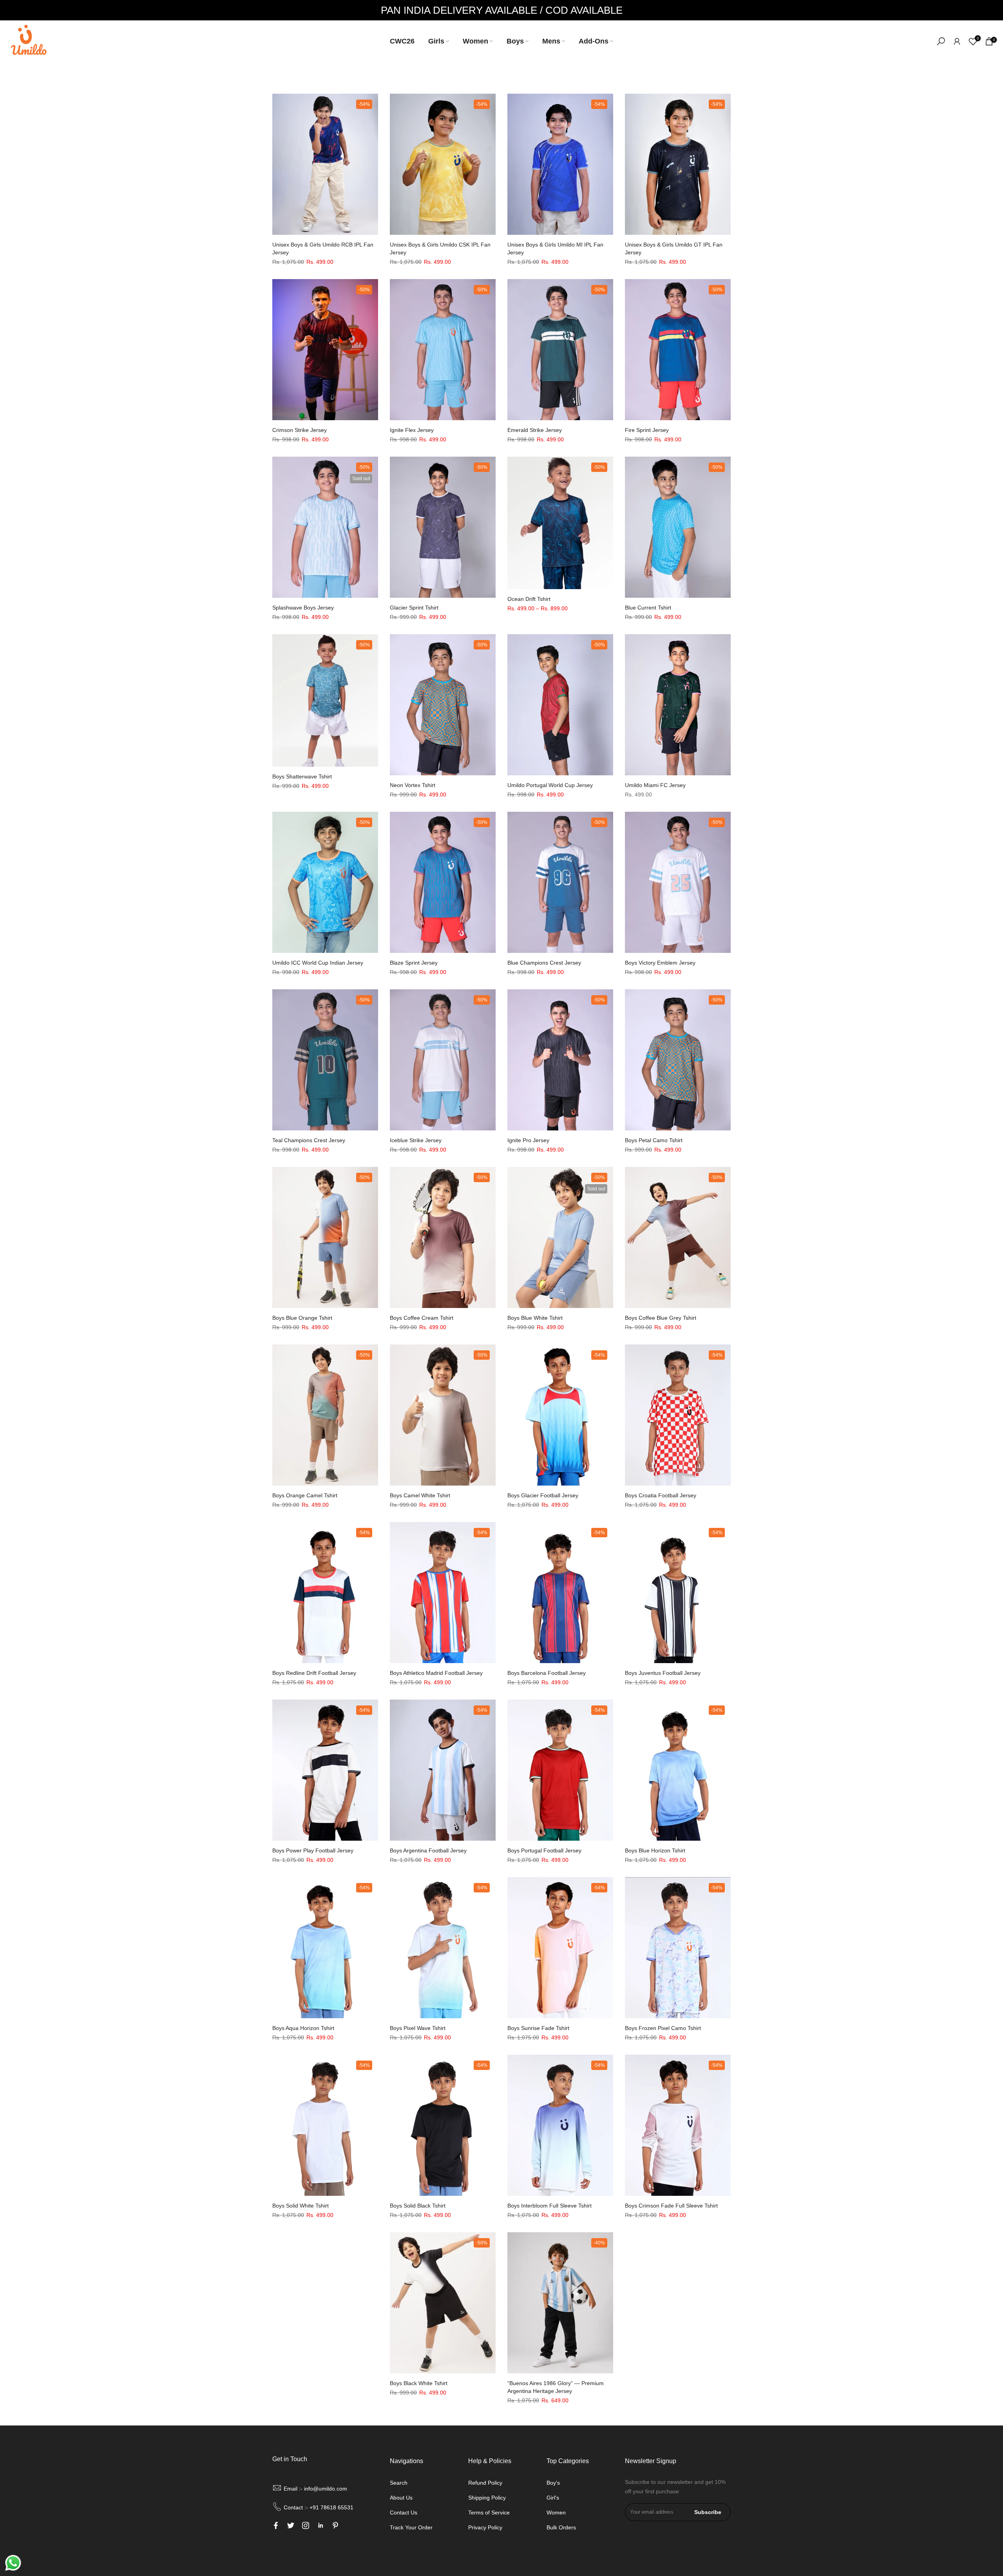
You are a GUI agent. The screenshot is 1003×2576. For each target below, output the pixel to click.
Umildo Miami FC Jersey (655, 785)
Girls (436, 41)
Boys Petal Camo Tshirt (654, 1140)
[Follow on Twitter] (291, 2525)
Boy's (553, 2483)
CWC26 (402, 41)
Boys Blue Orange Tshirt (302, 1318)
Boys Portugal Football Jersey (544, 1850)
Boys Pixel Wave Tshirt (418, 2028)
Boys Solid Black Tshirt (418, 2206)
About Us (401, 2498)
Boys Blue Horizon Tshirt (655, 1850)
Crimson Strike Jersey (300, 430)
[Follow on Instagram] (306, 2525)
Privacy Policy (485, 2527)
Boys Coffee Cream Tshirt (422, 1318)
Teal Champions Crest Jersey (309, 1140)
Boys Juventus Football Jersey (663, 1673)
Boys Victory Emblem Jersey (660, 963)
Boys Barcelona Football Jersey (547, 1673)
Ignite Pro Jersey (528, 1140)
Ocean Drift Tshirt (529, 599)
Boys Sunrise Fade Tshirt (538, 2028)
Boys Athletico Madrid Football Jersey (436, 1673)
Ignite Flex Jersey (412, 430)
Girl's (553, 2498)
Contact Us (404, 2513)
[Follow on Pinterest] (335, 2525)
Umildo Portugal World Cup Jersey (550, 785)
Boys (515, 41)
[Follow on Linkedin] (320, 2525)
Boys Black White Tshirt (419, 2383)
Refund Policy (485, 2483)
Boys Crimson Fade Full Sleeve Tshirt (671, 2206)
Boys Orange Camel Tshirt (305, 1495)
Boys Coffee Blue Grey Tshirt (661, 1318)
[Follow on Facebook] (276, 2525)
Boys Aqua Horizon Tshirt (303, 2028)
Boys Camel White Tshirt (420, 1495)
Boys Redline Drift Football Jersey (314, 1673)
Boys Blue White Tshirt (535, 1318)
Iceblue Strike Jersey (416, 1140)
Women (475, 41)
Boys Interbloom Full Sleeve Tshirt (549, 2206)
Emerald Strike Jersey (535, 430)
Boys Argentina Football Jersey (428, 1850)
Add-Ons (594, 41)
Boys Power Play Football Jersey (313, 1850)
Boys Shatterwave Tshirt (302, 776)
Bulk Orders (561, 2527)
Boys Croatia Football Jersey (661, 1495)
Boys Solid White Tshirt (301, 2206)
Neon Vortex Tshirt (413, 785)
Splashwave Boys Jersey (303, 608)
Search (399, 2483)
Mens (551, 41)
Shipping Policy (487, 2498)
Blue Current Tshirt (648, 608)
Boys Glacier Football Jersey (543, 1495)
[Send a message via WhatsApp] (13, 2563)
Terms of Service (489, 2513)
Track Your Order (411, 2527)
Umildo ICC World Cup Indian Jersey (318, 963)
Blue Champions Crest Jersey (544, 963)
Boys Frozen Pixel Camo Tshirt (663, 2028)
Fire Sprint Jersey (647, 430)
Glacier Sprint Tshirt (414, 608)
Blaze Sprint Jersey (414, 963)
